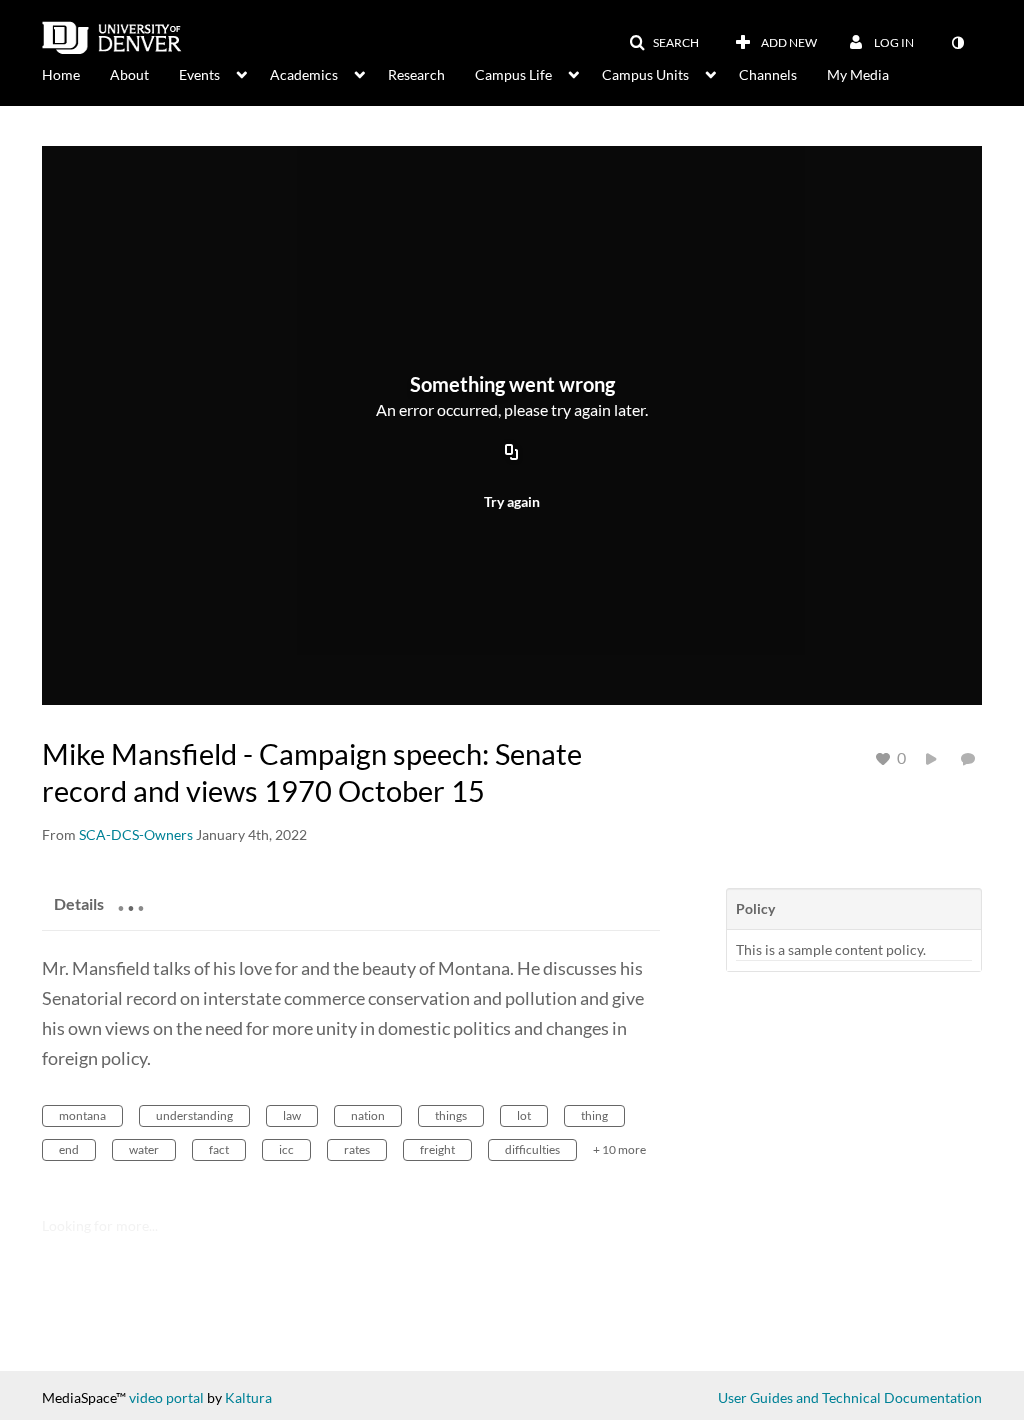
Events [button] (199, 74)
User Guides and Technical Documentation (850, 1397)
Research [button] (416, 74)
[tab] (79, 903)
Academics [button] (304, 74)
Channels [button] (768, 74)
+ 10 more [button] (619, 1149)
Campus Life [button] (513, 74)
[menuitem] (76, 73)
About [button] (129, 74)
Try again (512, 501)
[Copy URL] (512, 453)
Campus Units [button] (645, 74)
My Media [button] (858, 74)
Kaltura (248, 1397)
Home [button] (61, 74)
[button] (664, 43)
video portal (166, 1397)
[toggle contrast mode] (957, 43)
